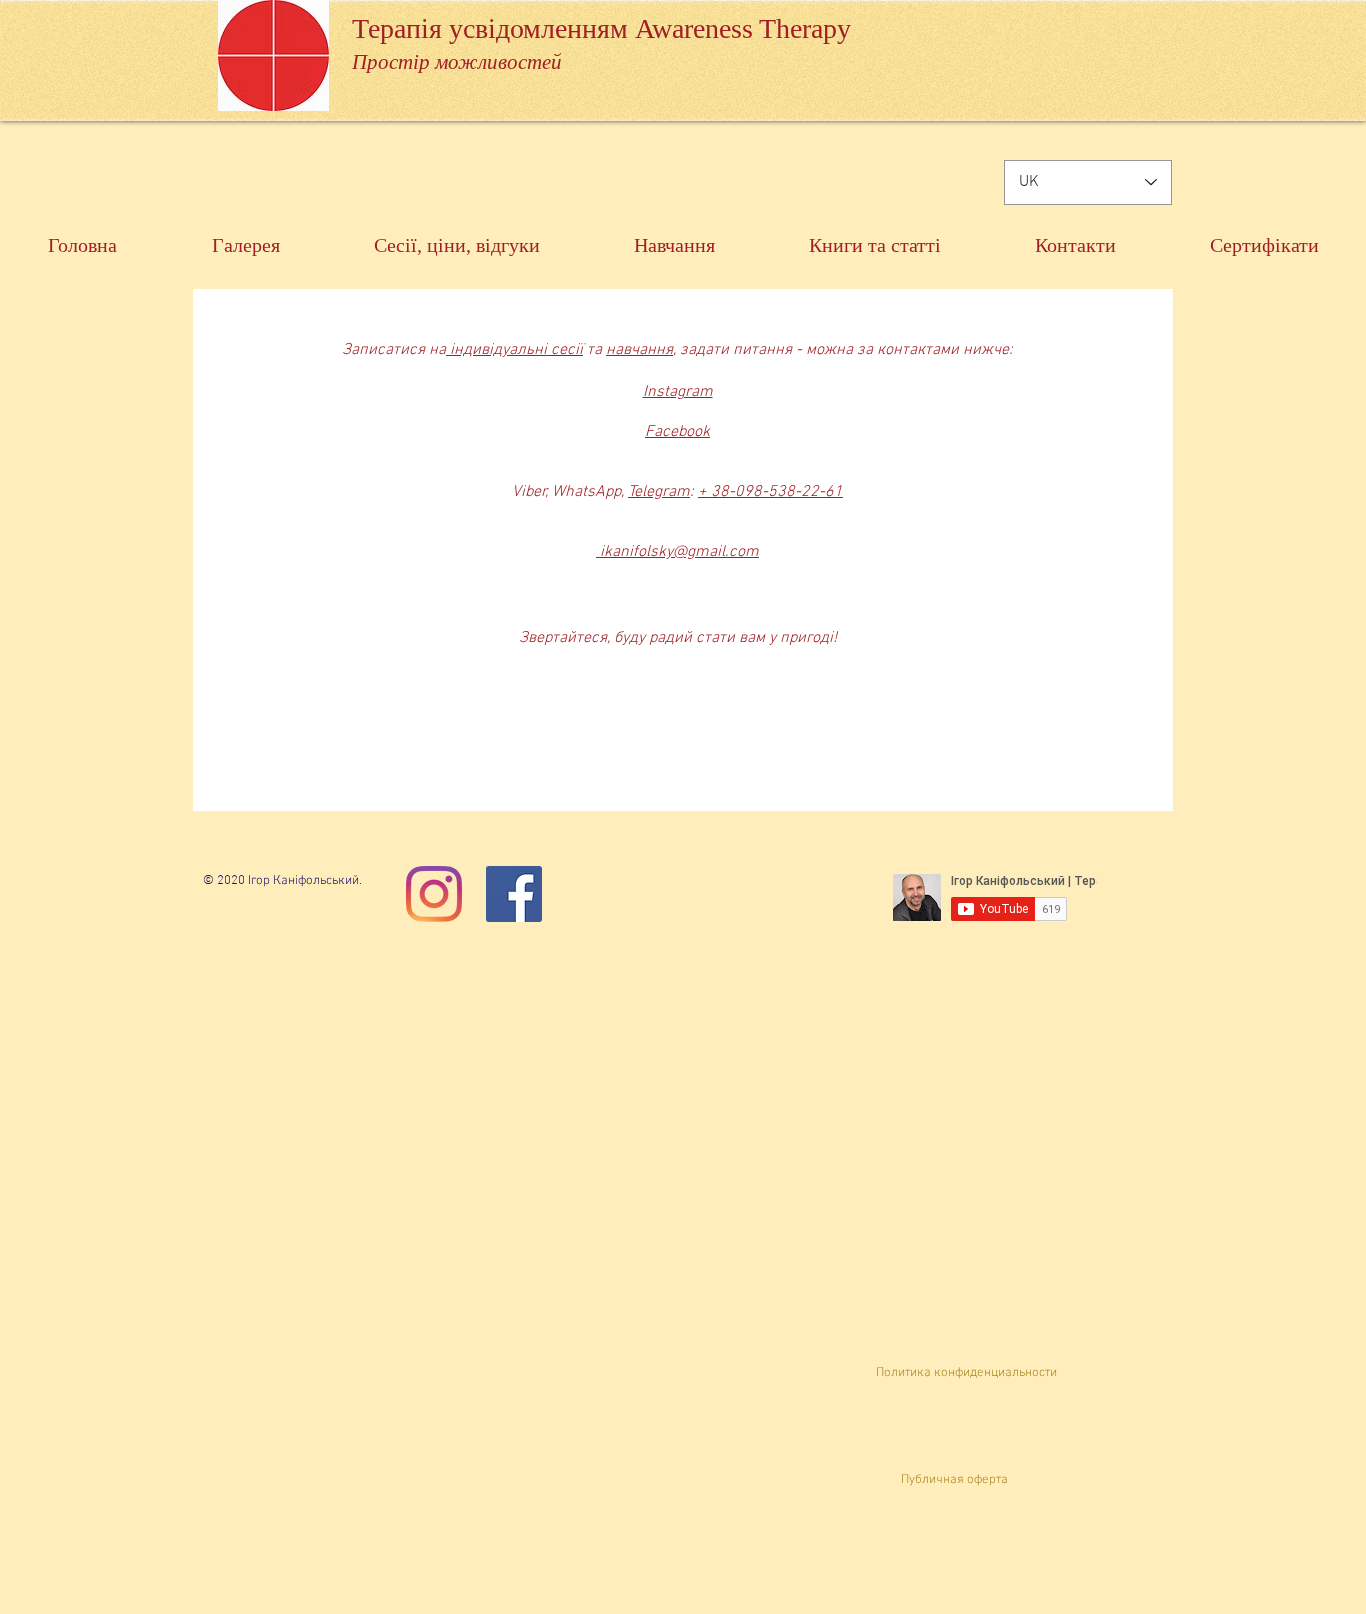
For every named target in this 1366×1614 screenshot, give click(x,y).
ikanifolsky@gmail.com (677, 552)
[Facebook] (514, 894)
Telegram (659, 492)
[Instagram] (434, 894)
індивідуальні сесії (514, 350)
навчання (639, 350)
